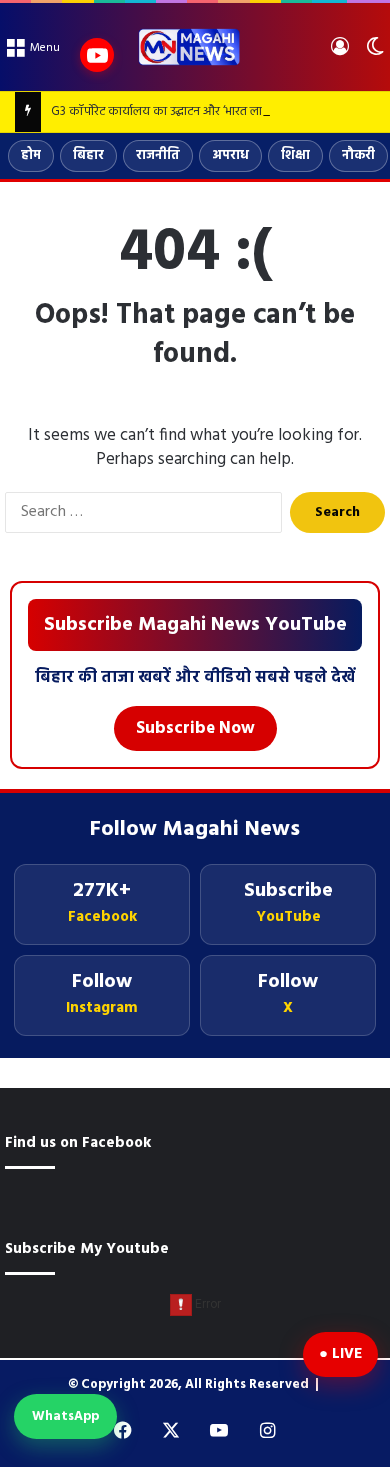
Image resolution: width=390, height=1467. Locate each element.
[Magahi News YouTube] (97, 55)
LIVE (347, 1354)
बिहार (88, 155)
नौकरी (358, 155)
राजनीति (158, 155)
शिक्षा (295, 155)
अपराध (230, 155)
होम (31, 155)
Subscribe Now (195, 728)
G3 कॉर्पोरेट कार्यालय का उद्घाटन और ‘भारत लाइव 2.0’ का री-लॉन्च (202, 111)
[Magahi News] (188, 47)
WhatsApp (65, 1416)
